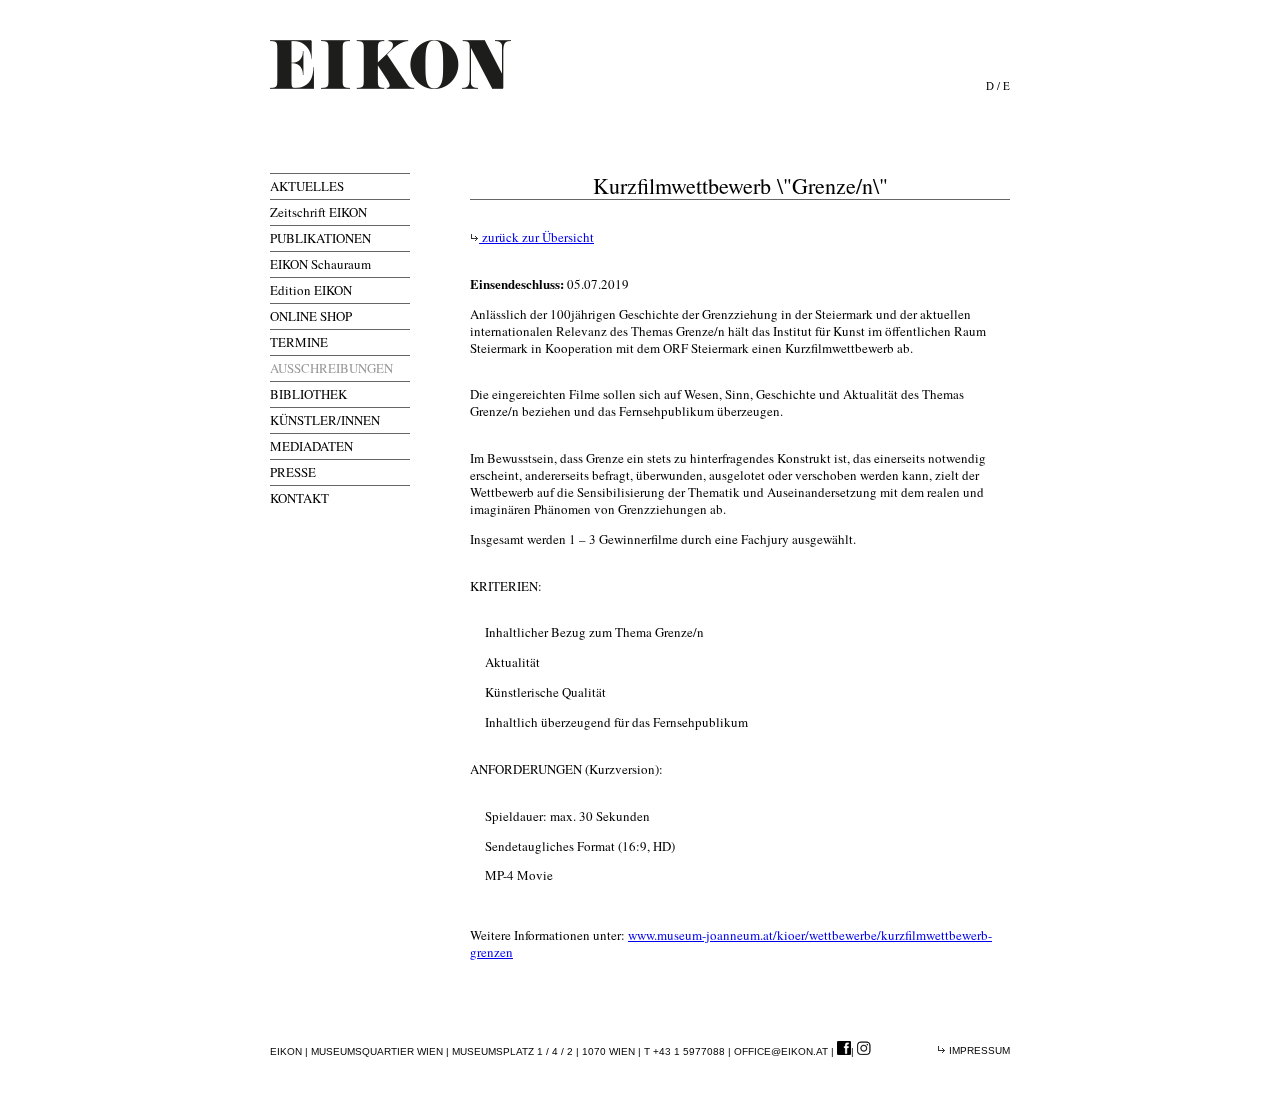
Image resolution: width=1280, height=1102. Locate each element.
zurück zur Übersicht (536, 237)
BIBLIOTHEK (308, 394)
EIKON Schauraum (320, 264)
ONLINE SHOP (311, 316)
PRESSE (293, 472)
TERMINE (299, 342)
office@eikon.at (781, 1051)
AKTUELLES (307, 186)
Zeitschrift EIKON (318, 212)
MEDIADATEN (311, 446)
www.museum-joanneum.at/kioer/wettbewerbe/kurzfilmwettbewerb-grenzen (731, 943)
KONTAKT (299, 498)
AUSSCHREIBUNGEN (331, 368)
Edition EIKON (311, 290)
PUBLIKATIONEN (320, 238)
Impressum (978, 1050)
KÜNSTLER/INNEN (325, 420)
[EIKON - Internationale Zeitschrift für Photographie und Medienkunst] (390, 64)
